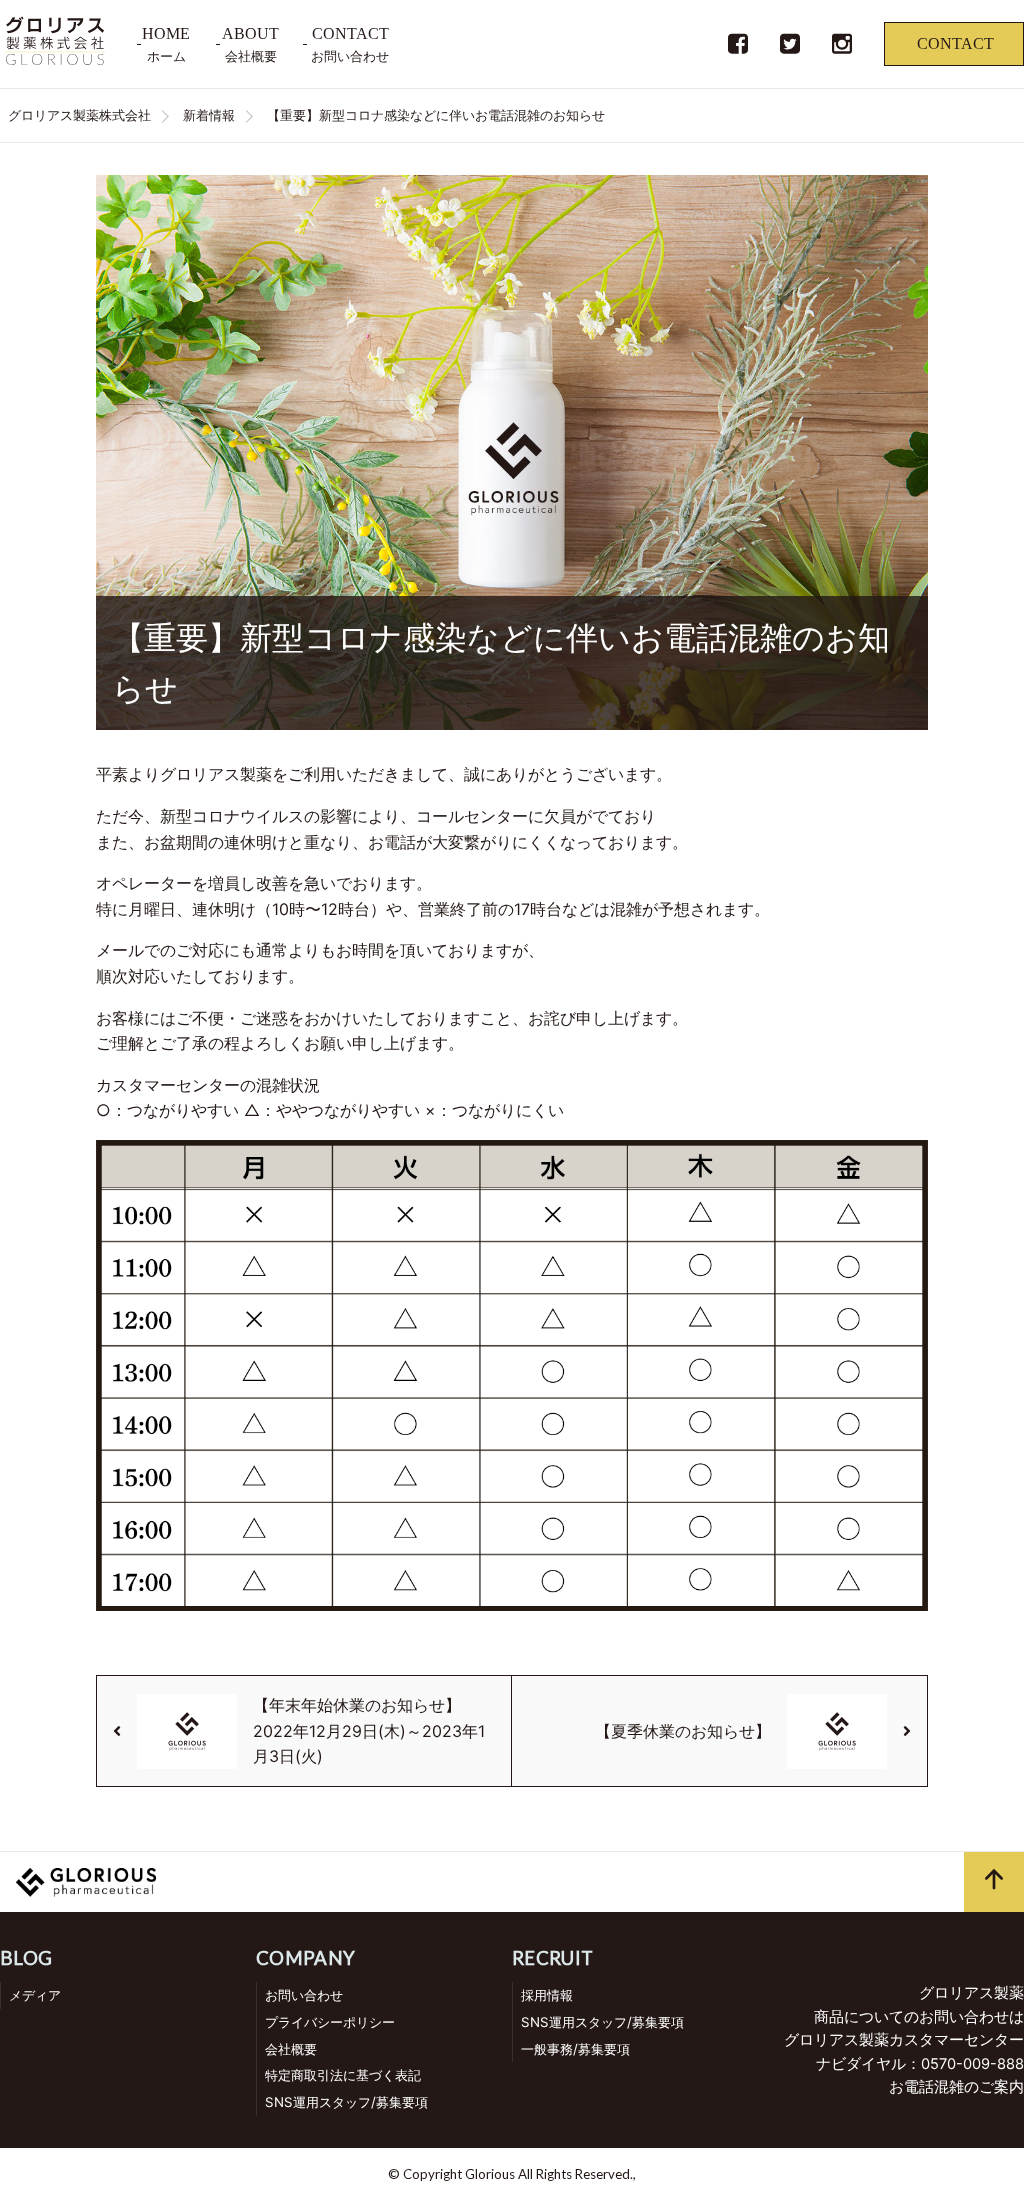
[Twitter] (790, 50)
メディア (35, 1995)
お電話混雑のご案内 (956, 2087)
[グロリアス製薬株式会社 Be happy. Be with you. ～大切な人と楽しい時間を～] (55, 59)
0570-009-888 (972, 2064)
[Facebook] (738, 50)
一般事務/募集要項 (575, 2049)
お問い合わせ (304, 1995)
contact (350, 33)
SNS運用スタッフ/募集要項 (346, 2102)
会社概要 (291, 2049)
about (250, 33)
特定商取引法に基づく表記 (343, 2075)
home (166, 33)
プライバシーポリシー (330, 2022)
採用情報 (547, 1995)
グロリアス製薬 (971, 1993)
